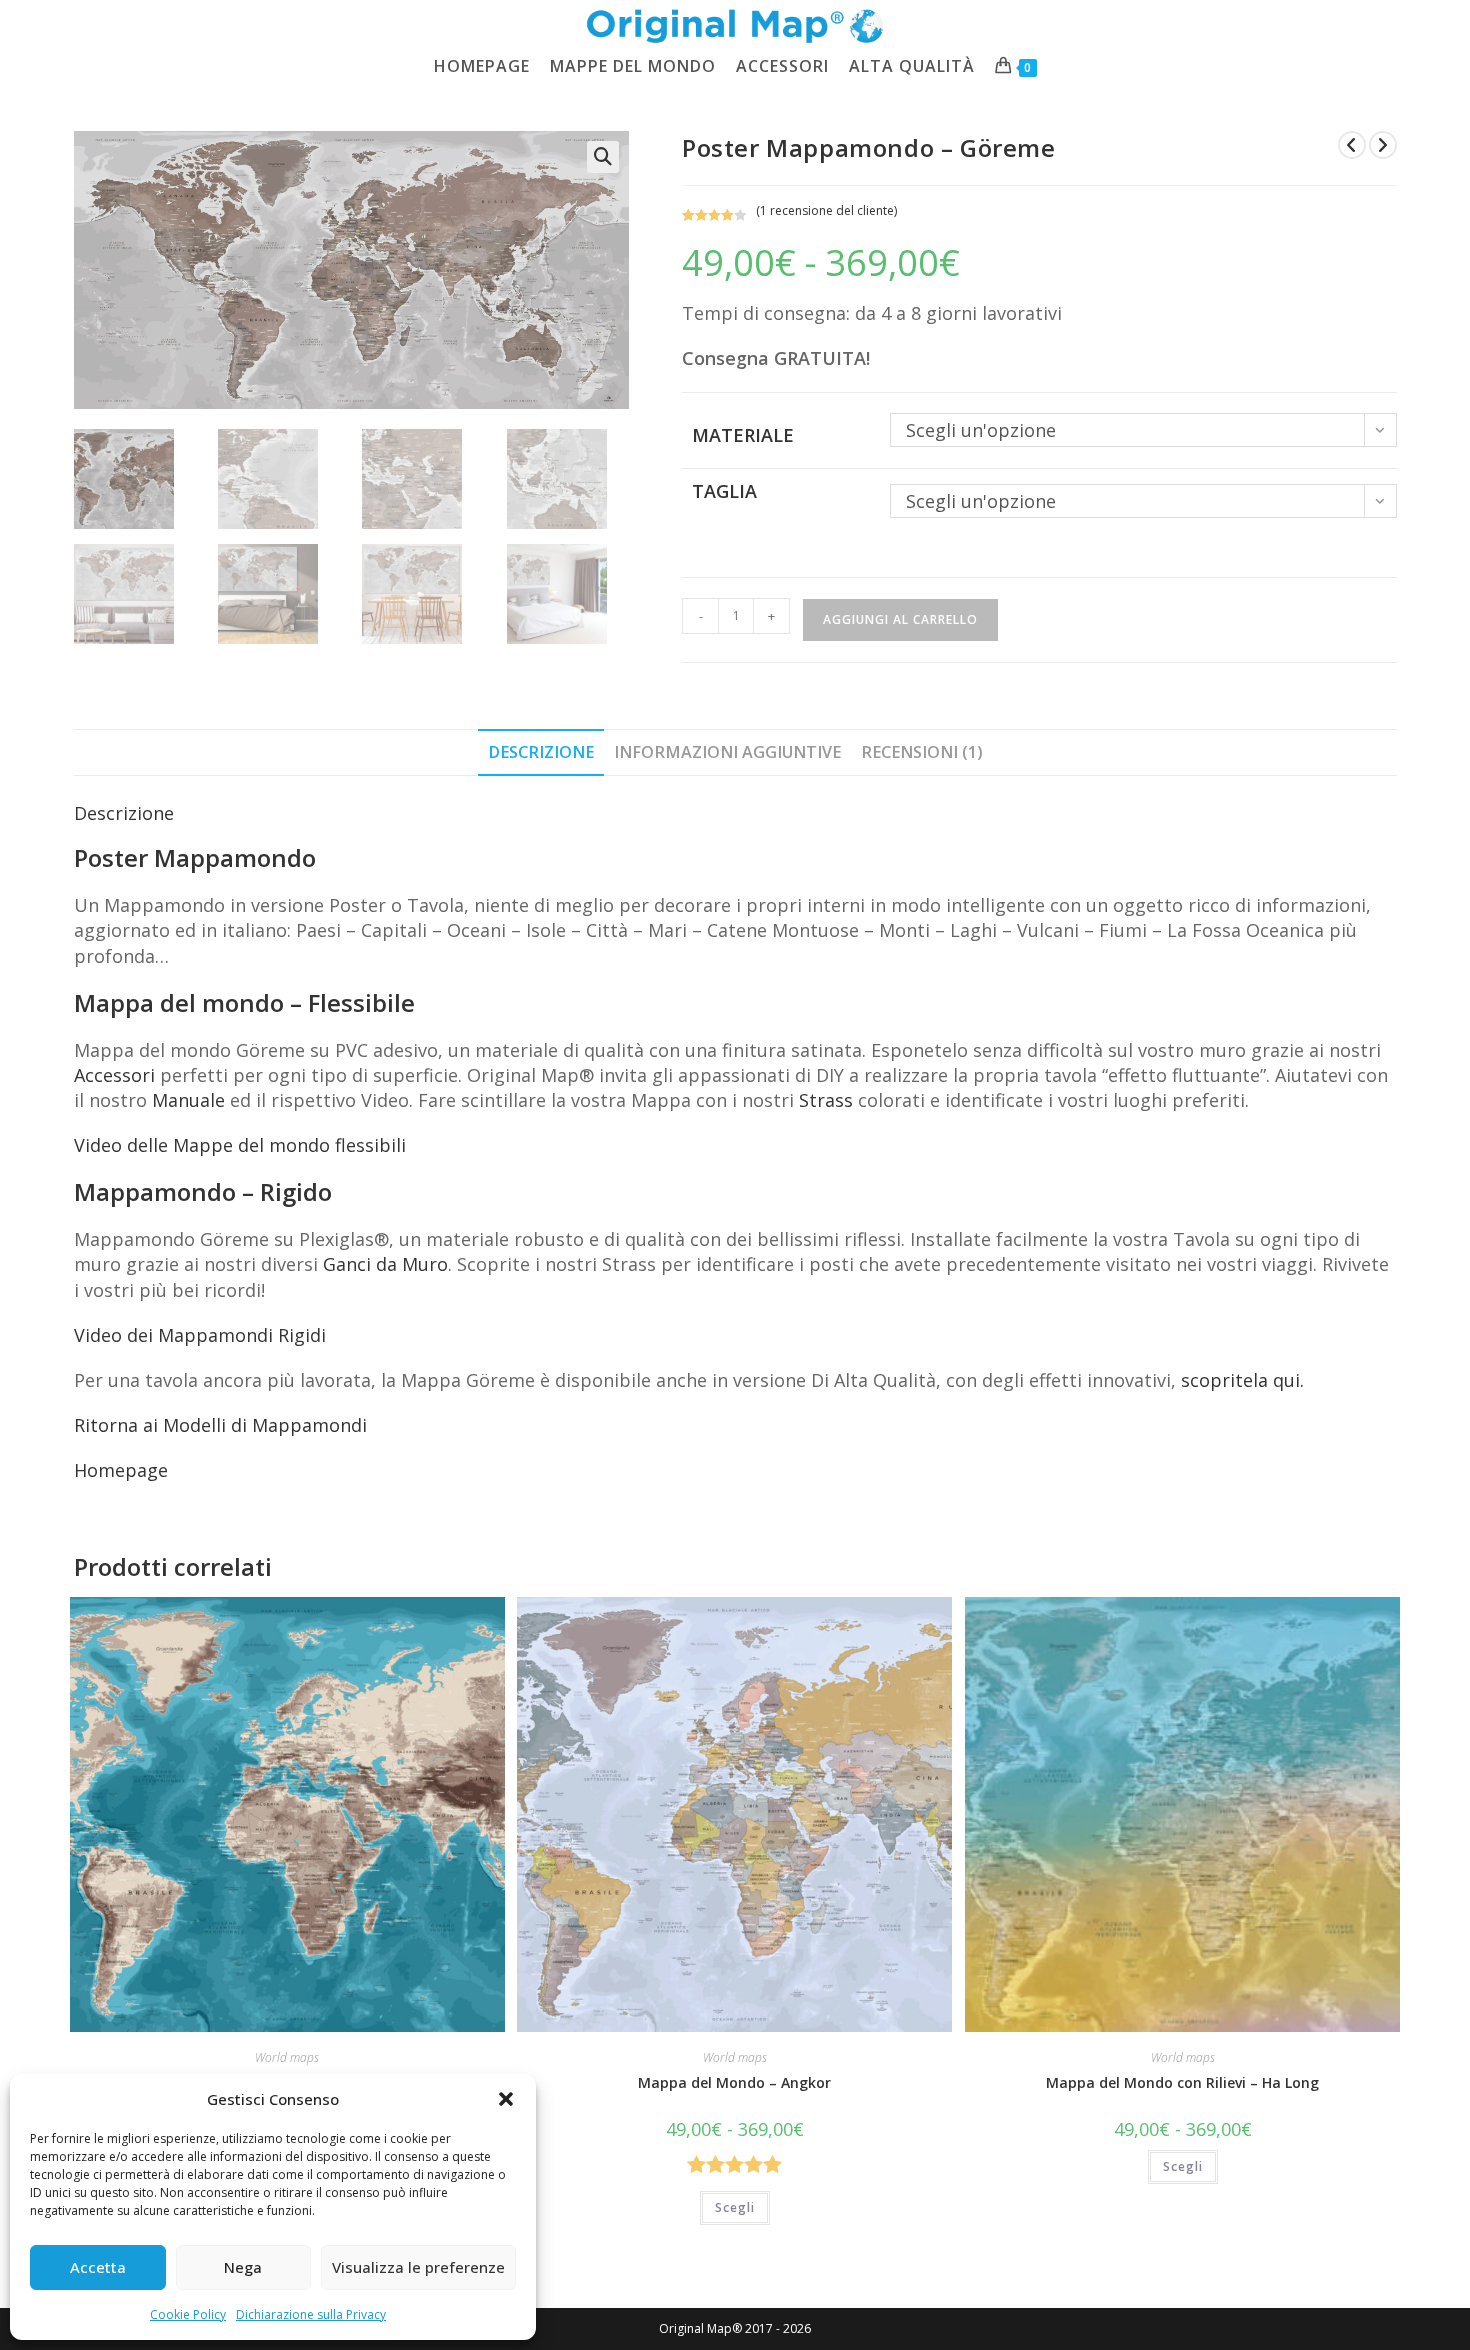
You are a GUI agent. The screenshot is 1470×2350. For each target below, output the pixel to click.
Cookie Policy (188, 2314)
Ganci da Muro (385, 1264)
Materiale (743, 435)
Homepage (121, 1470)
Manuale (188, 1100)
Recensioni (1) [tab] (922, 752)
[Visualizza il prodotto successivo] (1383, 145)
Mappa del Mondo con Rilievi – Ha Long (1182, 2082)
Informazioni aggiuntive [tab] (727, 752)
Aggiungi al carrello (900, 619)
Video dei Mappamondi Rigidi (200, 1335)
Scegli (735, 2207)
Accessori (114, 1075)
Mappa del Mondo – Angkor (734, 2082)
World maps (287, 2057)
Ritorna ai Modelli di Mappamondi (220, 1425)
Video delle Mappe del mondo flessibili (240, 1145)
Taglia (724, 491)
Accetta (98, 2267)
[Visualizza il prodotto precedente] (1352, 145)
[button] (506, 2099)
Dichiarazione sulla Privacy (311, 2314)
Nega (243, 2267)
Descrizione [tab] (541, 752)
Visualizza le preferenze (418, 2267)
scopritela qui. (1242, 1380)
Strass (826, 1100)
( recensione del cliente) (826, 210)
